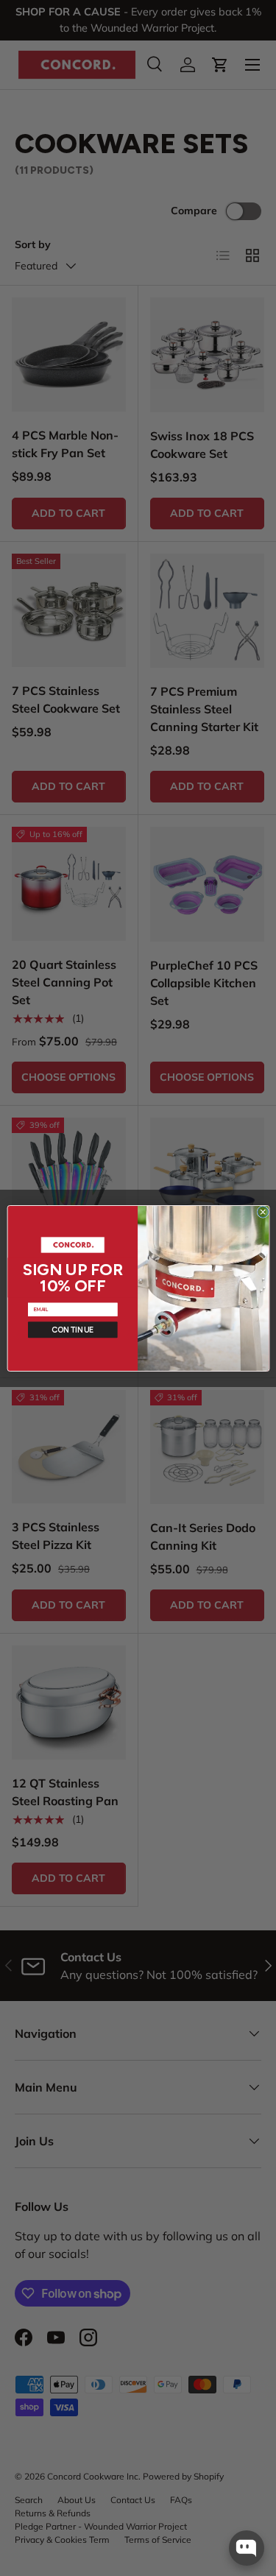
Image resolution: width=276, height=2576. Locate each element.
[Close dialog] (262, 1211)
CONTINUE (72, 1329)
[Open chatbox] (247, 2548)
